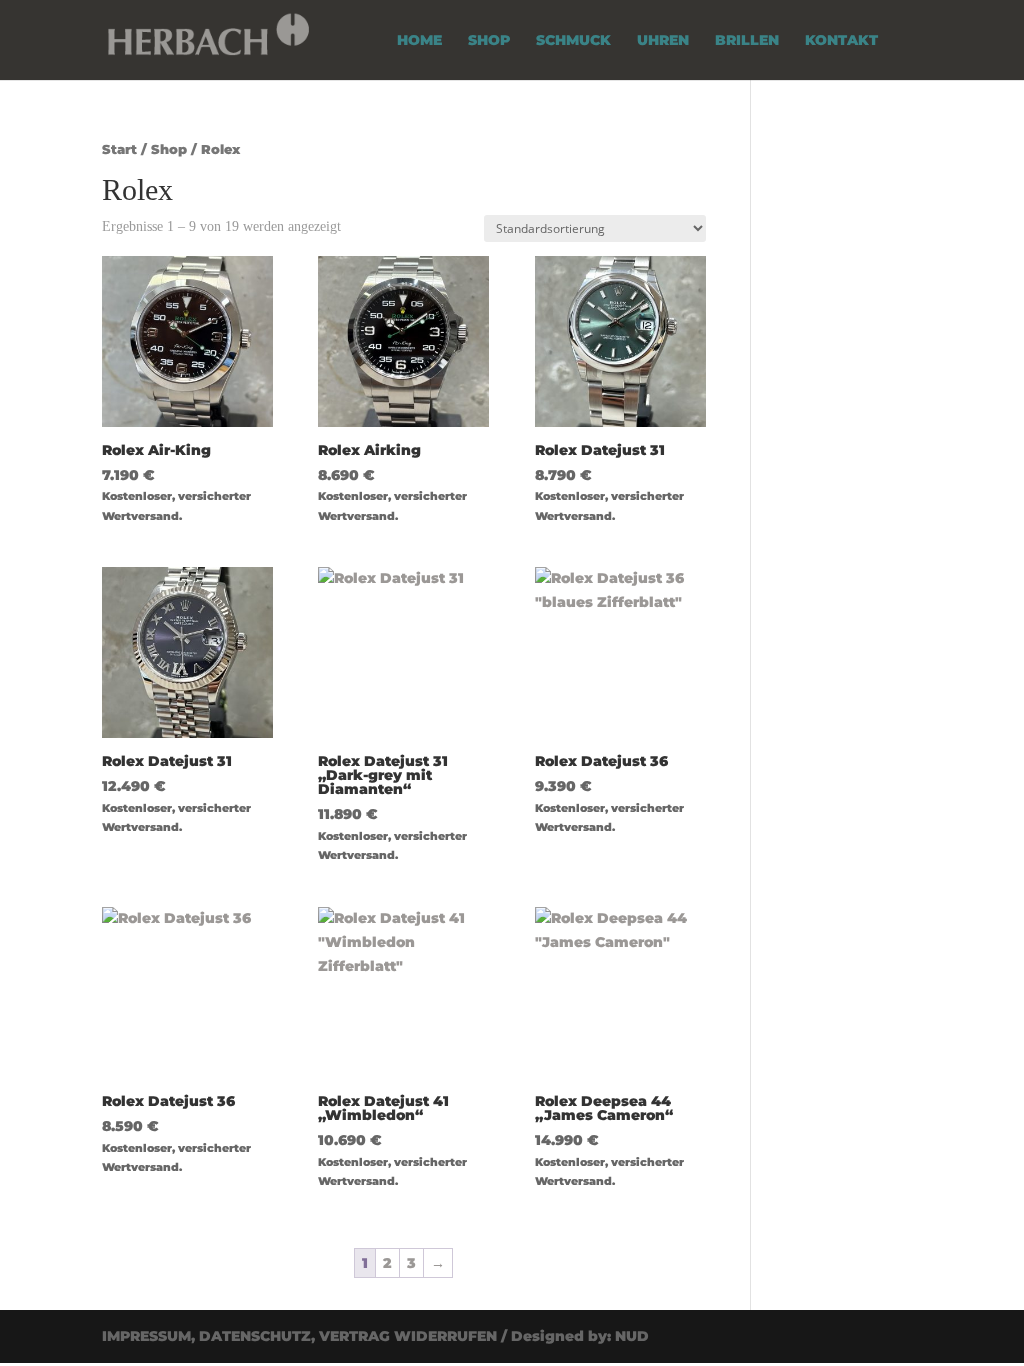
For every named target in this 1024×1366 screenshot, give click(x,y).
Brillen (747, 41)
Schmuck (573, 41)
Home (419, 41)
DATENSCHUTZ (255, 1336)
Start (119, 149)
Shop (489, 41)
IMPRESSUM (146, 1336)
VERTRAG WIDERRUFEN (408, 1336)
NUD (632, 1336)
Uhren (663, 41)
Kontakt (841, 41)
